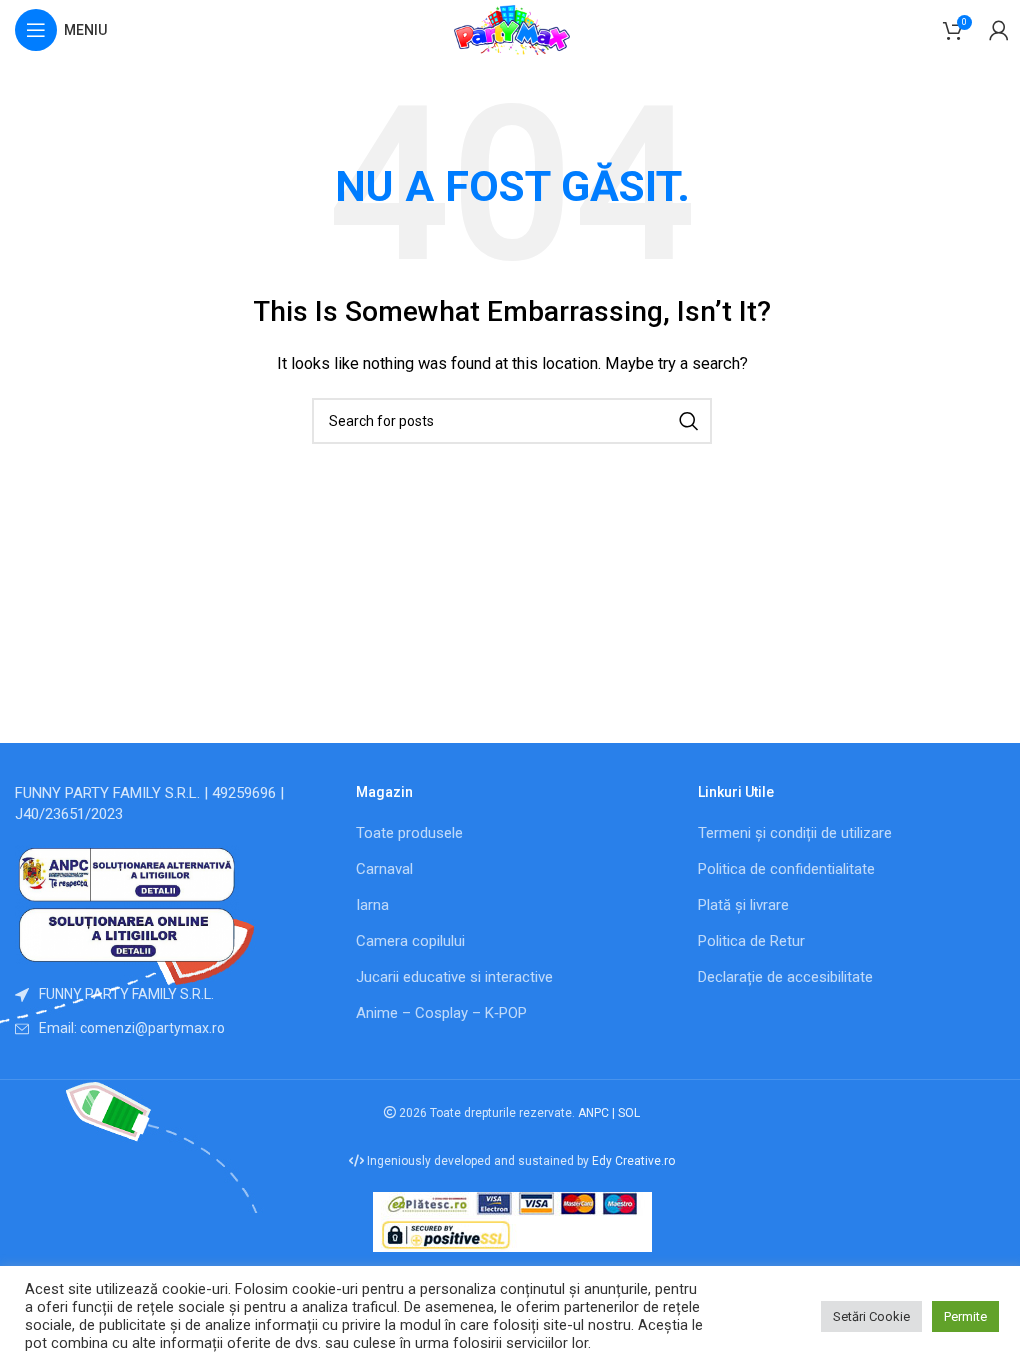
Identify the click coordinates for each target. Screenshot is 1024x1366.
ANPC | (598, 1113)
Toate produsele (409, 833)
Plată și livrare (743, 905)
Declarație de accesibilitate (785, 977)
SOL (629, 1113)
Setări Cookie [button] (871, 1316)
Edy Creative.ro (633, 1161)
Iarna (372, 905)
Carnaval (384, 869)
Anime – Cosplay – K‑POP (441, 1013)
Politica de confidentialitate (786, 869)
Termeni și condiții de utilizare (795, 833)
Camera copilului (410, 941)
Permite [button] (965, 1316)
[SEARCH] (689, 421)
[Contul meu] (999, 30)
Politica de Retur (751, 941)
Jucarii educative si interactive (454, 977)
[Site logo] (512, 29)
